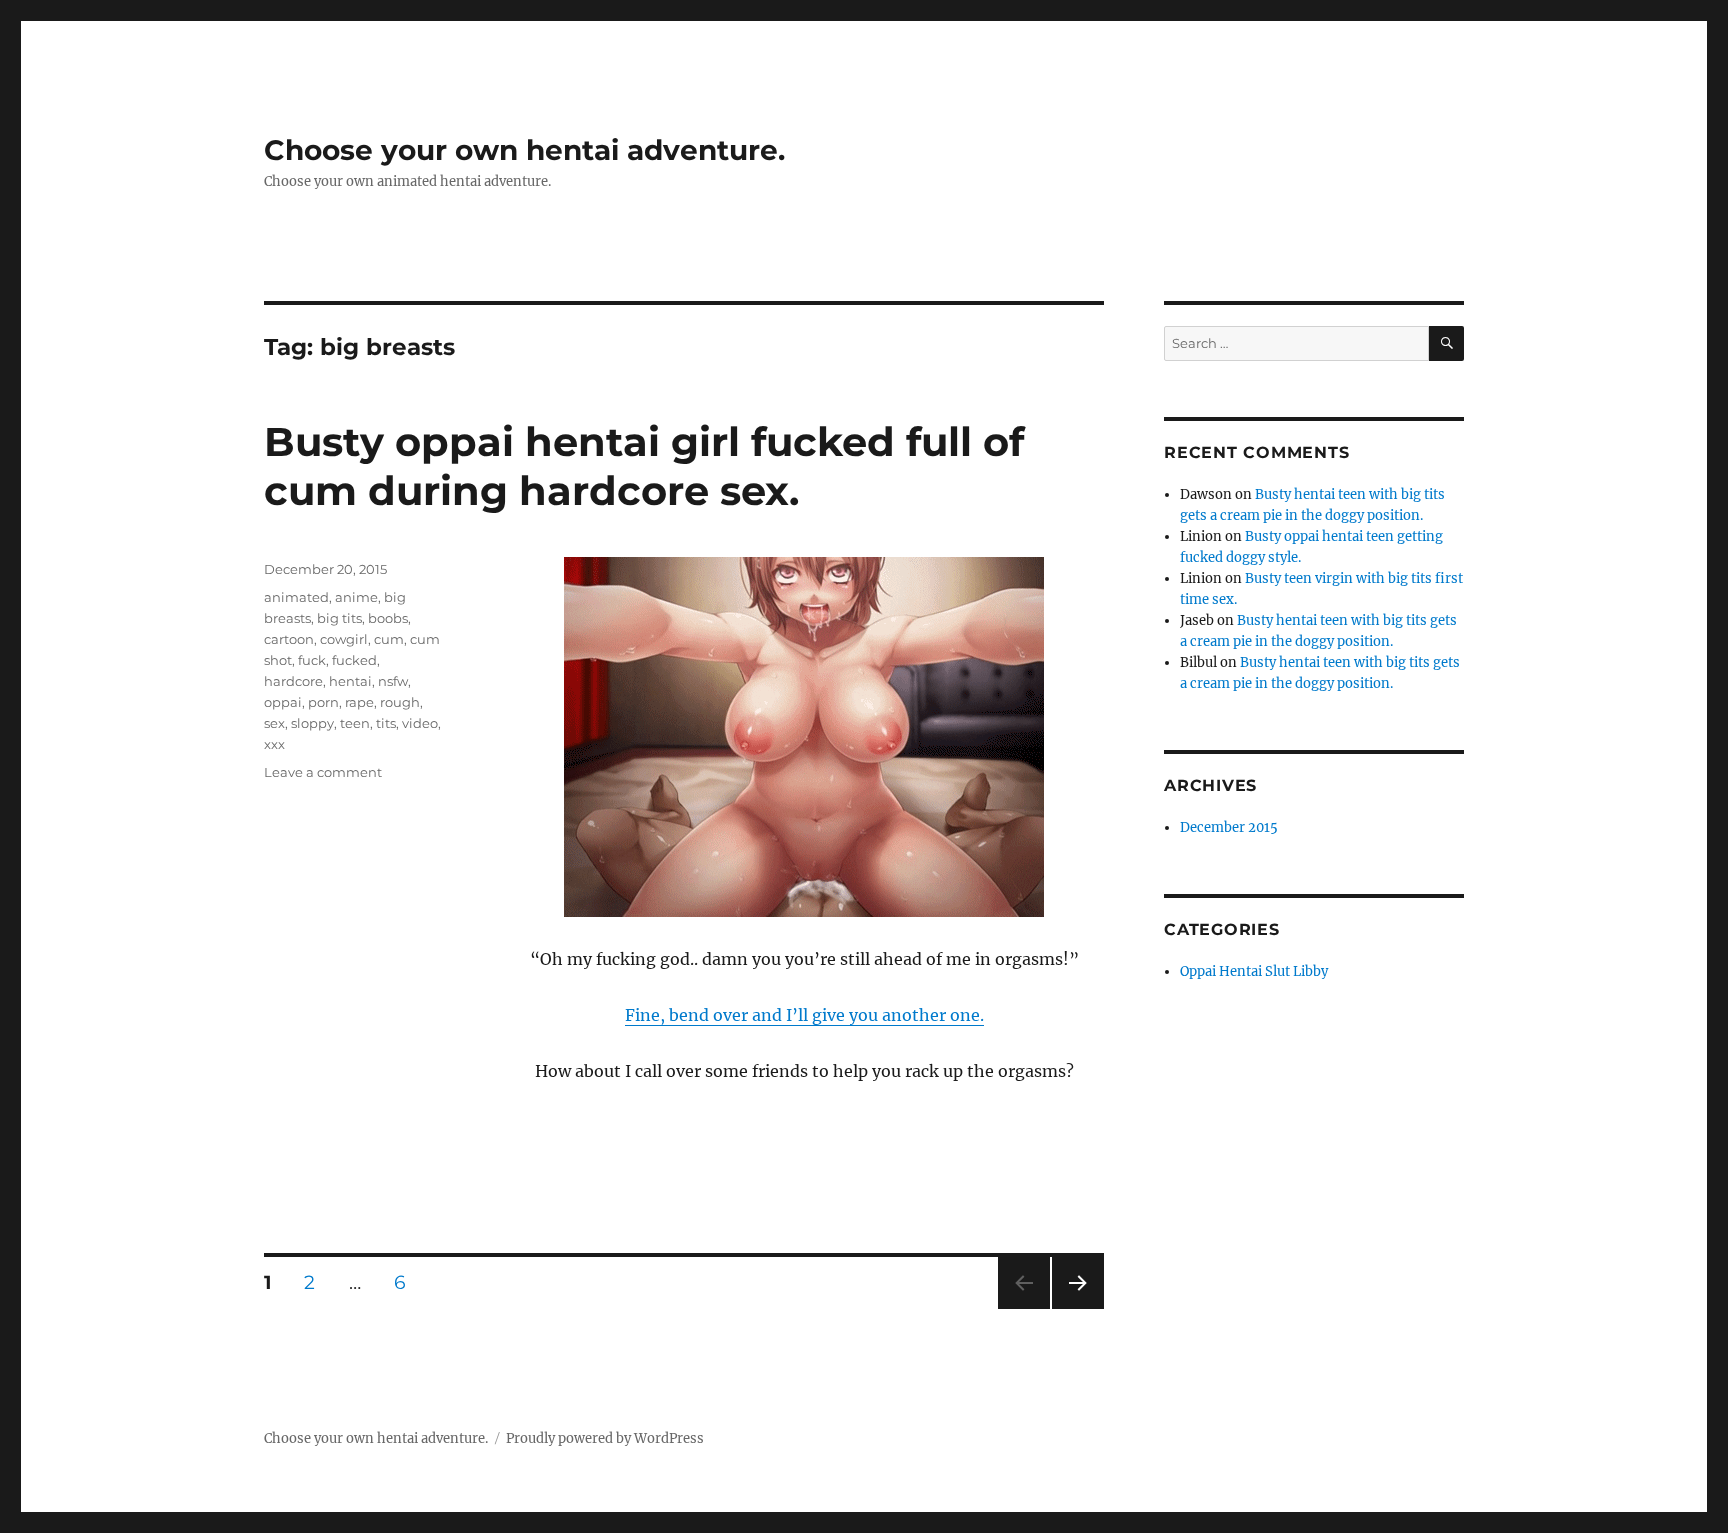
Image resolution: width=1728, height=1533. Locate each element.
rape (359, 702)
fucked (354, 660)
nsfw (393, 681)
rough (400, 702)
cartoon (289, 639)
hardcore (293, 681)
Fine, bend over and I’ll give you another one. (804, 1015)
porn (323, 702)
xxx (274, 744)
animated (296, 597)
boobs (388, 618)
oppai (283, 702)
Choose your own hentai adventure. (524, 150)
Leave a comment (323, 772)
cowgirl (344, 639)
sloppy (312, 723)
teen (355, 723)
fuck (312, 660)
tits (386, 723)
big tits (339, 618)
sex (274, 723)
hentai (350, 681)
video (420, 723)
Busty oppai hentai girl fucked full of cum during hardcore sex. (644, 466)
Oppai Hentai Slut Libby (1254, 971)
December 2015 (1229, 827)
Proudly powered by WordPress (605, 1438)
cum (389, 639)
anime (356, 597)
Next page (1077, 1308)
